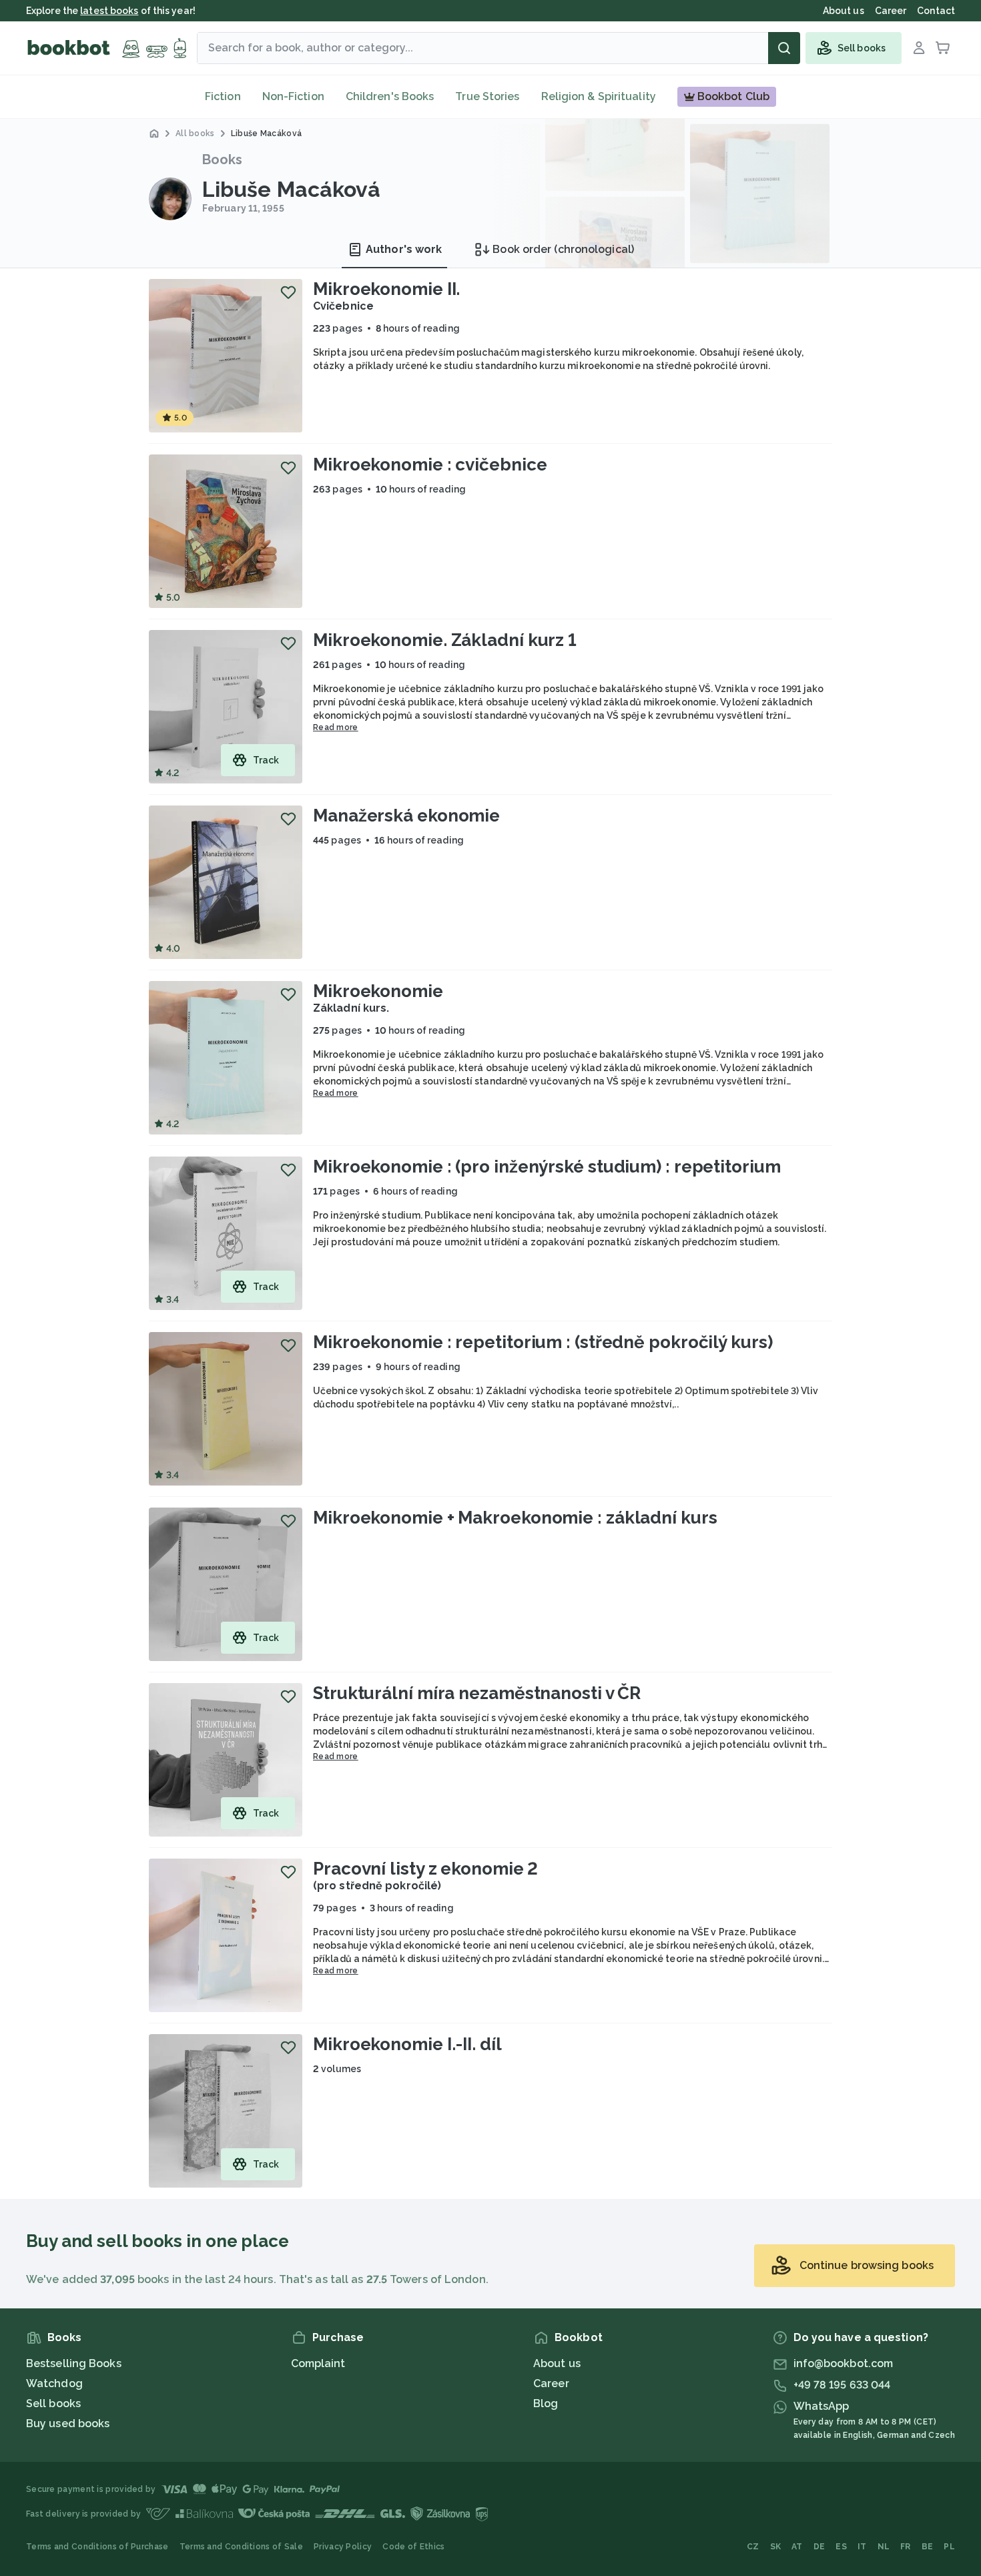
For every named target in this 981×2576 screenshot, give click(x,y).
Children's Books (390, 96)
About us (557, 2363)
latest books (109, 11)
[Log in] (919, 48)
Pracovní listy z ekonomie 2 (425, 1869)
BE (928, 2547)
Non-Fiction (293, 96)
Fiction (223, 96)
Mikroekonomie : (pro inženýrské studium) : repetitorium (547, 1167)
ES (841, 2547)
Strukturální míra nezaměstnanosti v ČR (477, 1693)
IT (862, 2547)
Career (551, 2383)
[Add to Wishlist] (288, 292)
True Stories (487, 96)
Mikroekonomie (378, 991)
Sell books (53, 2403)
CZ (753, 2547)
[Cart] (943, 48)
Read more (336, 727)
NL (884, 2547)
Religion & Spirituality (599, 96)
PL (949, 2547)
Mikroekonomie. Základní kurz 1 (445, 640)
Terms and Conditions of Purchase (97, 2547)
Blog (546, 2403)
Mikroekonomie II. (386, 289)
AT (797, 2547)
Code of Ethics (413, 2547)
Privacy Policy (343, 2547)
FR (906, 2547)
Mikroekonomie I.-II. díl (407, 2044)
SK (776, 2547)
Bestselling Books (74, 2363)
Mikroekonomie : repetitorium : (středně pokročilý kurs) (543, 1342)
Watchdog (54, 2383)
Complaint (318, 2363)
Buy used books (68, 2424)
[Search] (784, 48)
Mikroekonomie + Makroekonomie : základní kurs (515, 1518)
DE (820, 2547)
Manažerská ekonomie (406, 816)
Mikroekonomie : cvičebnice (430, 464)
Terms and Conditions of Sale (241, 2547)
